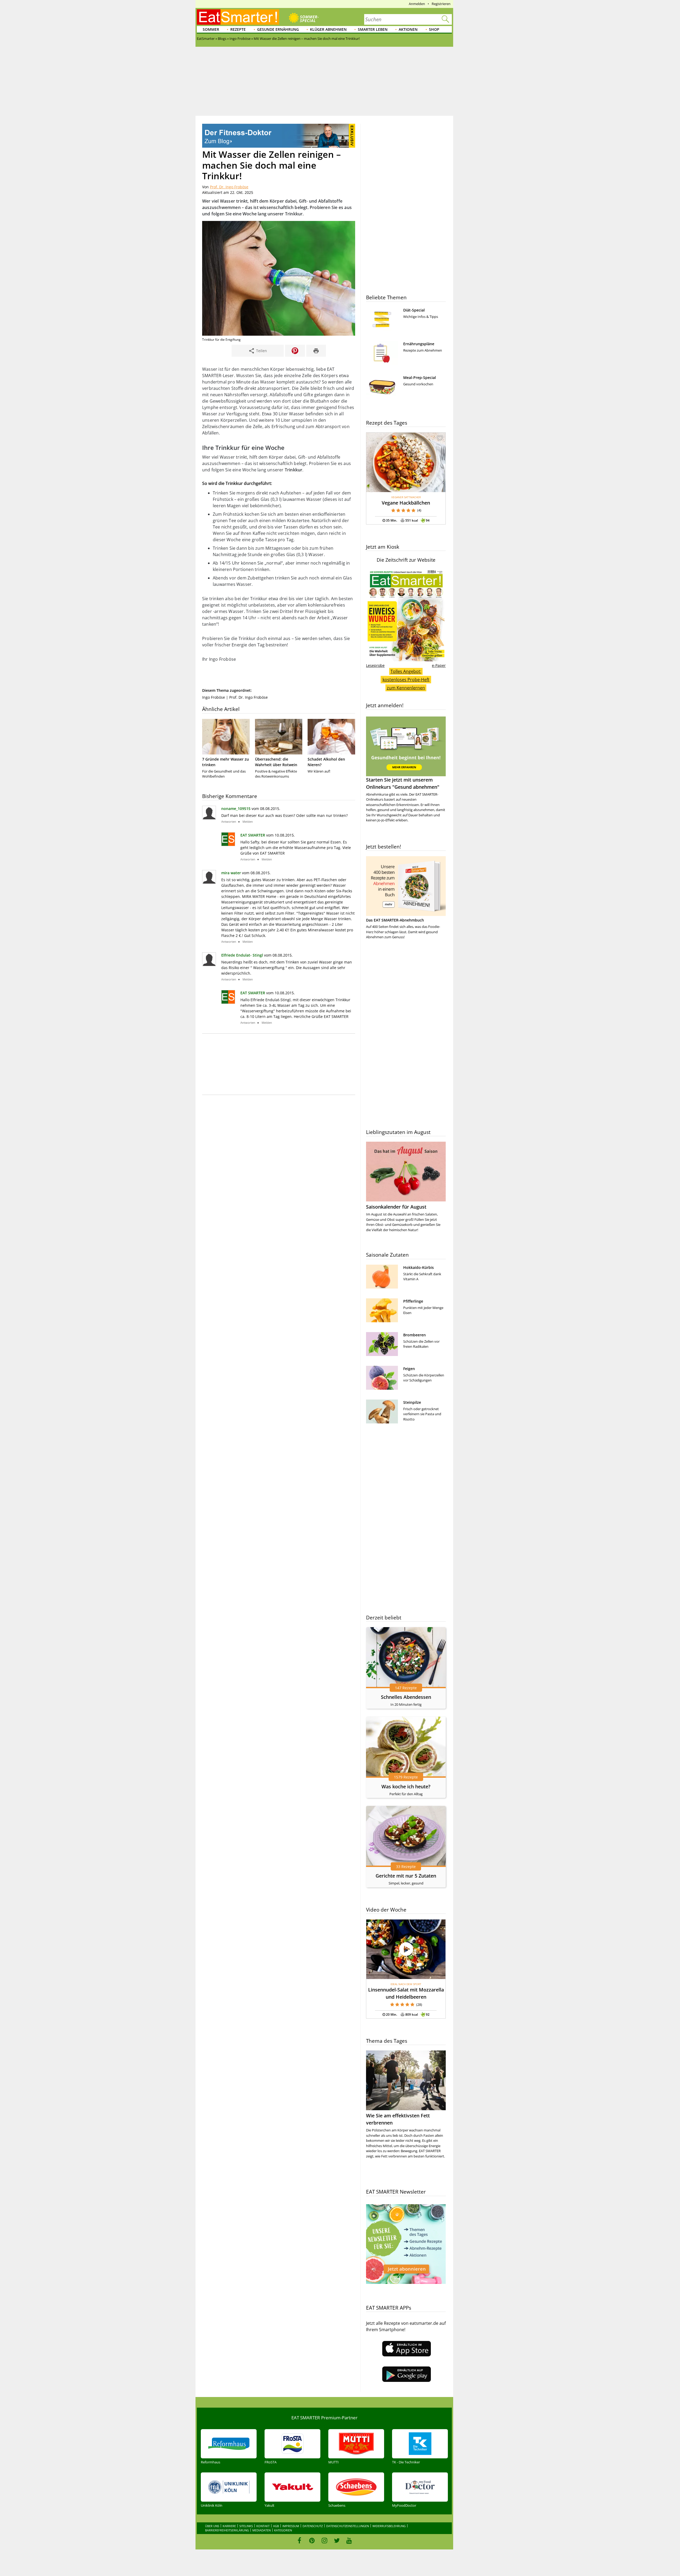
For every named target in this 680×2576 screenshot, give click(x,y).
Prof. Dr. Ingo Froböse (229, 187)
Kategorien (283, 2530)
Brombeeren (415, 1335)
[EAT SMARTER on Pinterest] (312, 2540)
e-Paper (439, 665)
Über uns (212, 2526)
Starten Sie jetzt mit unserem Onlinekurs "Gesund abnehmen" (403, 783)
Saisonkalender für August (396, 1207)
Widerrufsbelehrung (389, 2526)
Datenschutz (313, 2526)
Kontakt (263, 2526)
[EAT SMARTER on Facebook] (299, 2540)
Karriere (229, 2526)
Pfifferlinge (413, 1301)
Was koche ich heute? (406, 1786)
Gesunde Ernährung (278, 29)
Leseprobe (375, 665)
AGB (276, 2526)
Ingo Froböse (214, 697)
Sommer (211, 29)
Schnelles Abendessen (406, 1697)
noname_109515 (236, 809)
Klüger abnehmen (328, 29)
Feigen (409, 1369)
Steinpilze (412, 1402)
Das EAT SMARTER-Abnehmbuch (395, 920)
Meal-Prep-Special (420, 378)
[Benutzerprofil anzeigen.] (228, 844)
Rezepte (238, 29)
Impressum (291, 2526)
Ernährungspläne (419, 344)
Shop (434, 29)
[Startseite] (238, 17)
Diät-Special (414, 310)
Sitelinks (246, 2526)
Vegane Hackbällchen (406, 503)
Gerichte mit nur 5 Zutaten (406, 1876)
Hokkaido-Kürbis (418, 1267)
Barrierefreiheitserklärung (227, 2530)
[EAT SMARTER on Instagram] (324, 2540)
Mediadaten (262, 2530)
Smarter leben (373, 29)
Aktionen (408, 29)
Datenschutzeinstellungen (348, 2526)
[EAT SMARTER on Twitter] (337, 2540)
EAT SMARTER (253, 835)
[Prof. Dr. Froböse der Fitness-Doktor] (279, 146)
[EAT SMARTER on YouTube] (349, 2540)
